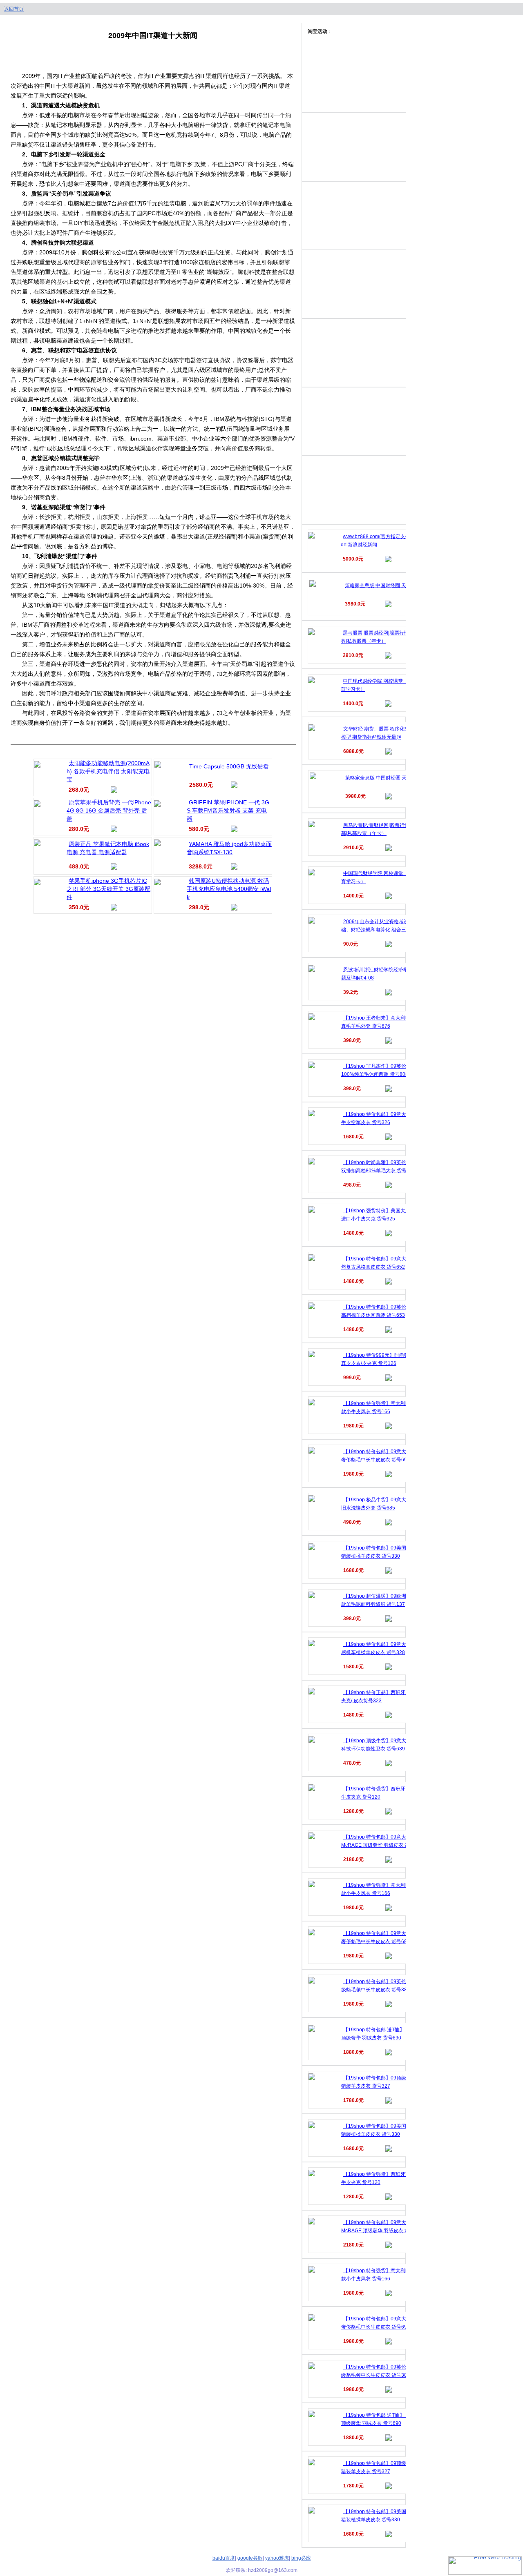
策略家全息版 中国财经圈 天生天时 (383, 586)
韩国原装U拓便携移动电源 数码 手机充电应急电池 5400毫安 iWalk (229, 889)
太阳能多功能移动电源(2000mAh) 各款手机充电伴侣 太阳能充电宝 (108, 771)
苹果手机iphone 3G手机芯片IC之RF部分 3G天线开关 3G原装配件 (108, 889)
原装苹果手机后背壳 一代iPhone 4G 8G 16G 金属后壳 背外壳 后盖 (109, 810)
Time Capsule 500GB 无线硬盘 (229, 766)
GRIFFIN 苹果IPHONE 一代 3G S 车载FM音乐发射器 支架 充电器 (228, 810)
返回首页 (14, 9)
